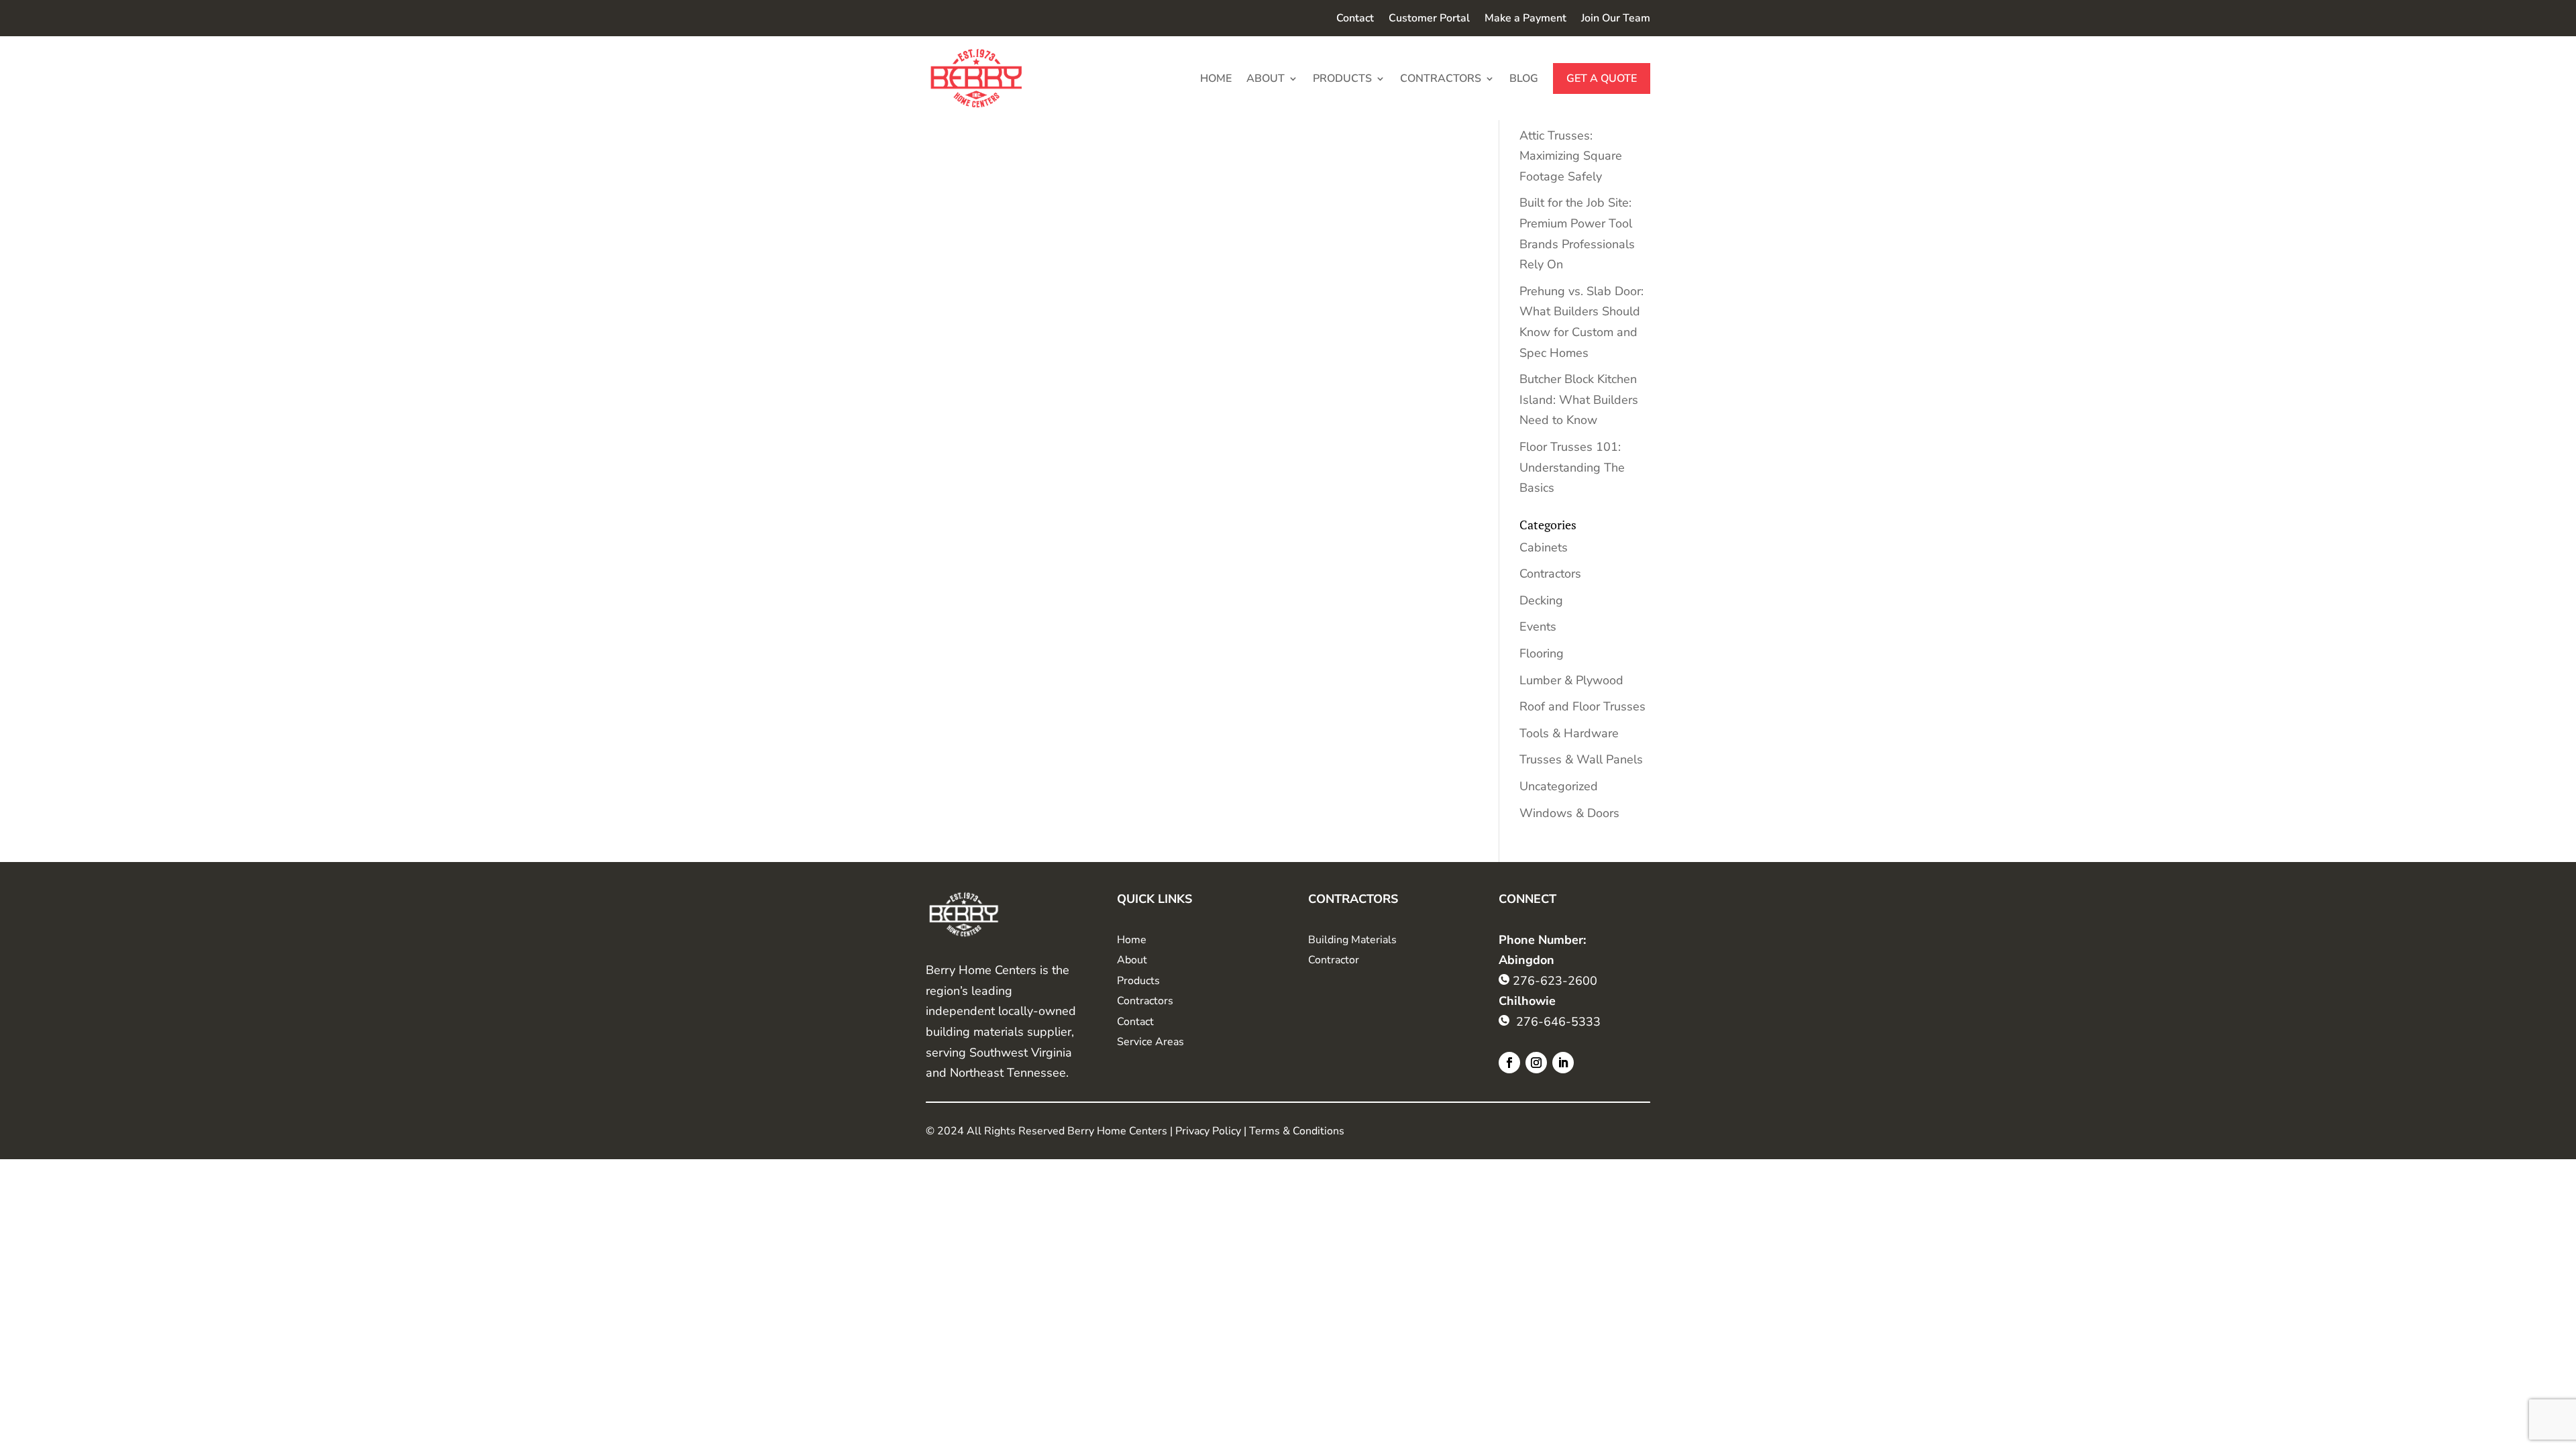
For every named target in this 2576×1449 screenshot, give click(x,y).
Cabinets (1544, 547)
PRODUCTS (1342, 78)
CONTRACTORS (1441, 78)
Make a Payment (1525, 19)
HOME (1216, 78)
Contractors (1550, 574)
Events (1538, 627)
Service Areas (1150, 1042)
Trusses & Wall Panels (1581, 759)
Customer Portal (1429, 19)
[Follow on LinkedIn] (1563, 1063)
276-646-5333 (1558, 1022)
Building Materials (1352, 940)
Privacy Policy (1208, 1131)
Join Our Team (1616, 19)
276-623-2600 (1555, 981)
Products (1138, 981)
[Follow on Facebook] (1509, 1063)
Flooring (1542, 653)
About (1132, 960)
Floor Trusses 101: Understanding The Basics (1572, 467)
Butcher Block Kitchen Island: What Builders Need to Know (1579, 399)
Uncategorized (1559, 786)
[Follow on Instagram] (1536, 1063)
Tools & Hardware (1569, 733)
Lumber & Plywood (1571, 680)
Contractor (1334, 960)
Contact (1355, 19)
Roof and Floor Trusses (1582, 706)
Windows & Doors (1569, 813)
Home (1132, 940)
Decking (1541, 600)
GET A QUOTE (1602, 78)
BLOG (1524, 78)
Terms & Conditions (1297, 1131)
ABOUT (1266, 78)
